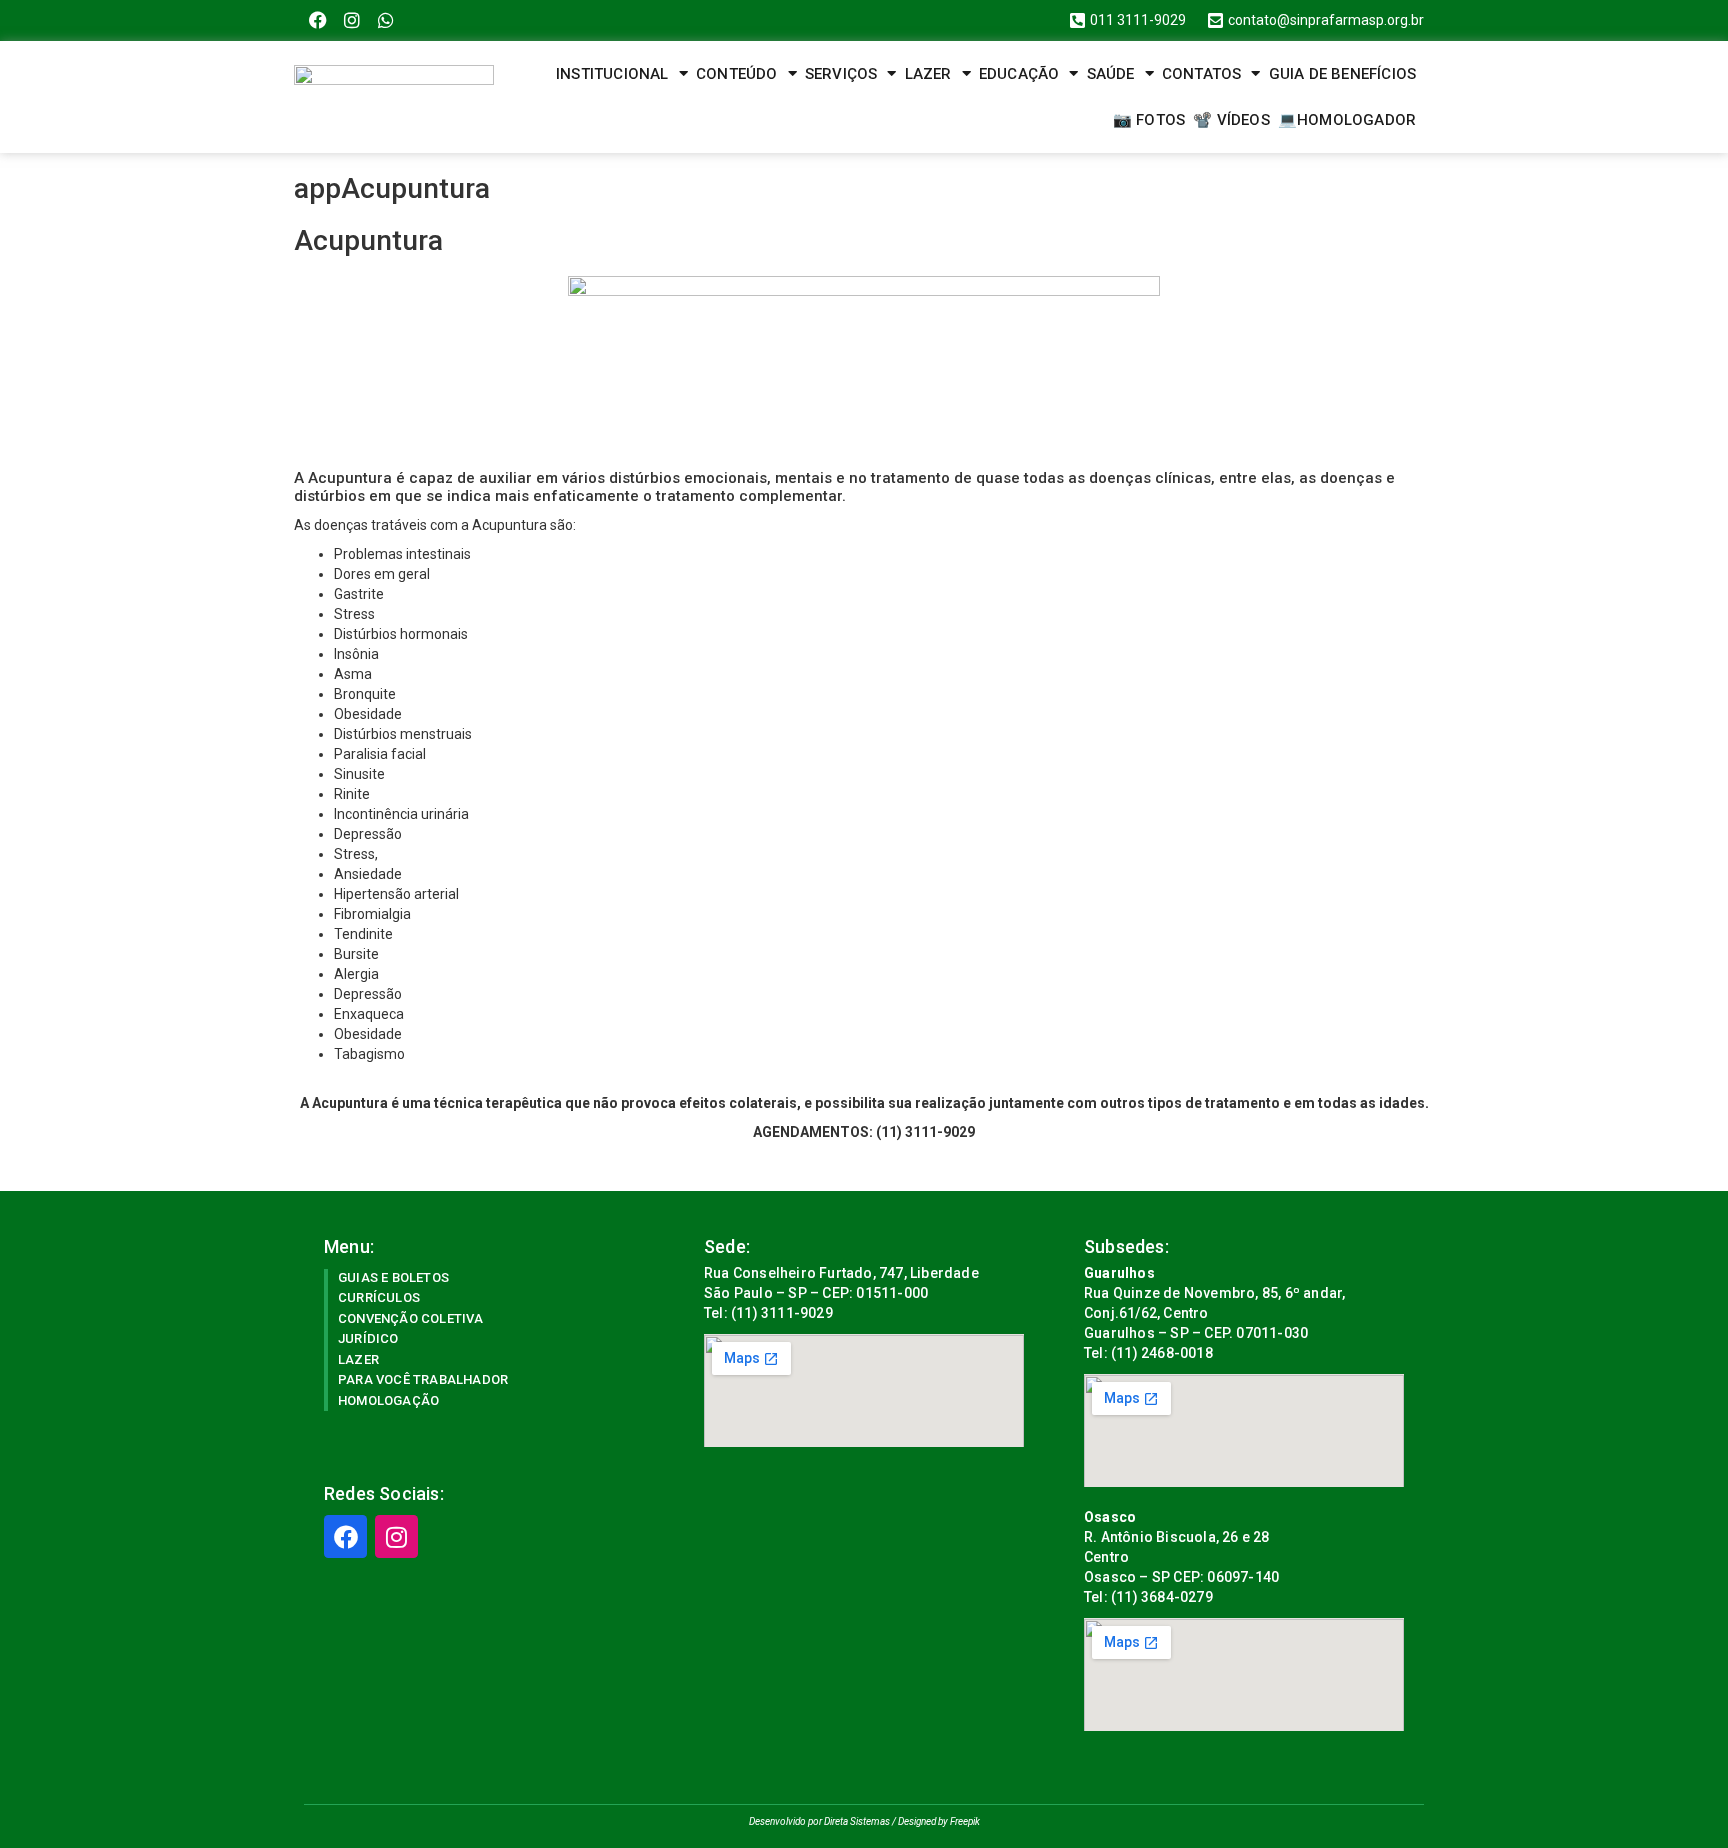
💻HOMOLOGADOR (1347, 120)
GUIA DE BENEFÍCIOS (1343, 74)
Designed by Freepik (939, 1821)
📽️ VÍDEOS (1231, 120)
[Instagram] (352, 20)
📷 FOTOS (1149, 120)
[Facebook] (318, 20)
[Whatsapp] (386, 20)
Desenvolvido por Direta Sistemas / (823, 1821)
